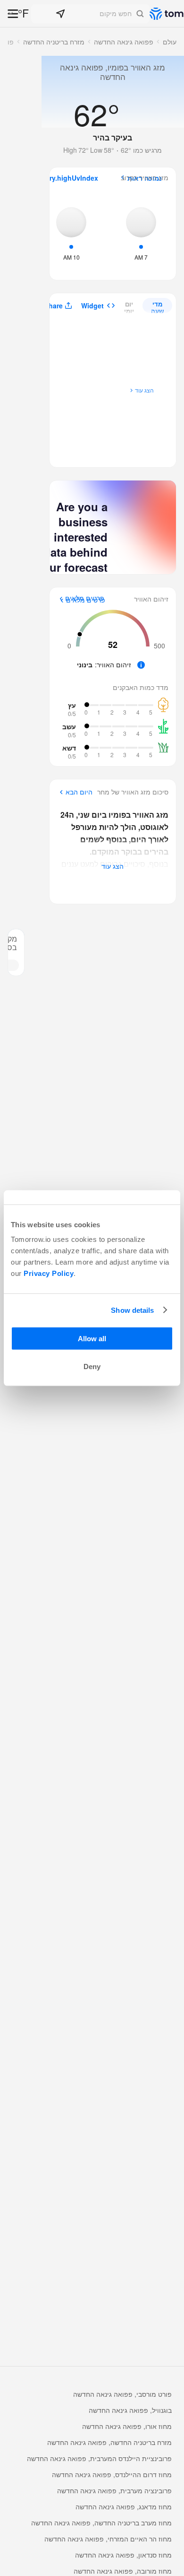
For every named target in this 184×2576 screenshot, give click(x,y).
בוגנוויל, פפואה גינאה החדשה (130, 2410)
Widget (92, 306)
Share (54, 306)
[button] (90, 14)
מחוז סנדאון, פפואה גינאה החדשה (123, 2555)
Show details (132, 1310)
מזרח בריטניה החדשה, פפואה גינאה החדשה (109, 2442)
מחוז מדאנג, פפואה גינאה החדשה (124, 2506)
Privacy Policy (49, 1273)
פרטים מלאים (86, 600)
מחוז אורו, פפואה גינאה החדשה (127, 2426)
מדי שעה (157, 306)
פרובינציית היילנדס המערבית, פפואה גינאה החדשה (99, 2458)
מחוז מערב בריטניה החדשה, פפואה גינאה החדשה (101, 2523)
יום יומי (129, 306)
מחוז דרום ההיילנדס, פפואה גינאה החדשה (112, 2474)
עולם (170, 42)
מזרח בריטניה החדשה (54, 42)
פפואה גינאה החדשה (124, 42)
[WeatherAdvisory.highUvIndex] (71, 233)
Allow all (92, 1339)
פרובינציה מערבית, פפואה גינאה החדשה (114, 2490)
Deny (92, 1367)
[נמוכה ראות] (141, 233)
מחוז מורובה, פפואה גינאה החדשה (123, 2571)
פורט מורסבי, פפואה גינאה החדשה (122, 2394)
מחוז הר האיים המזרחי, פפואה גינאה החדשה (108, 2539)
